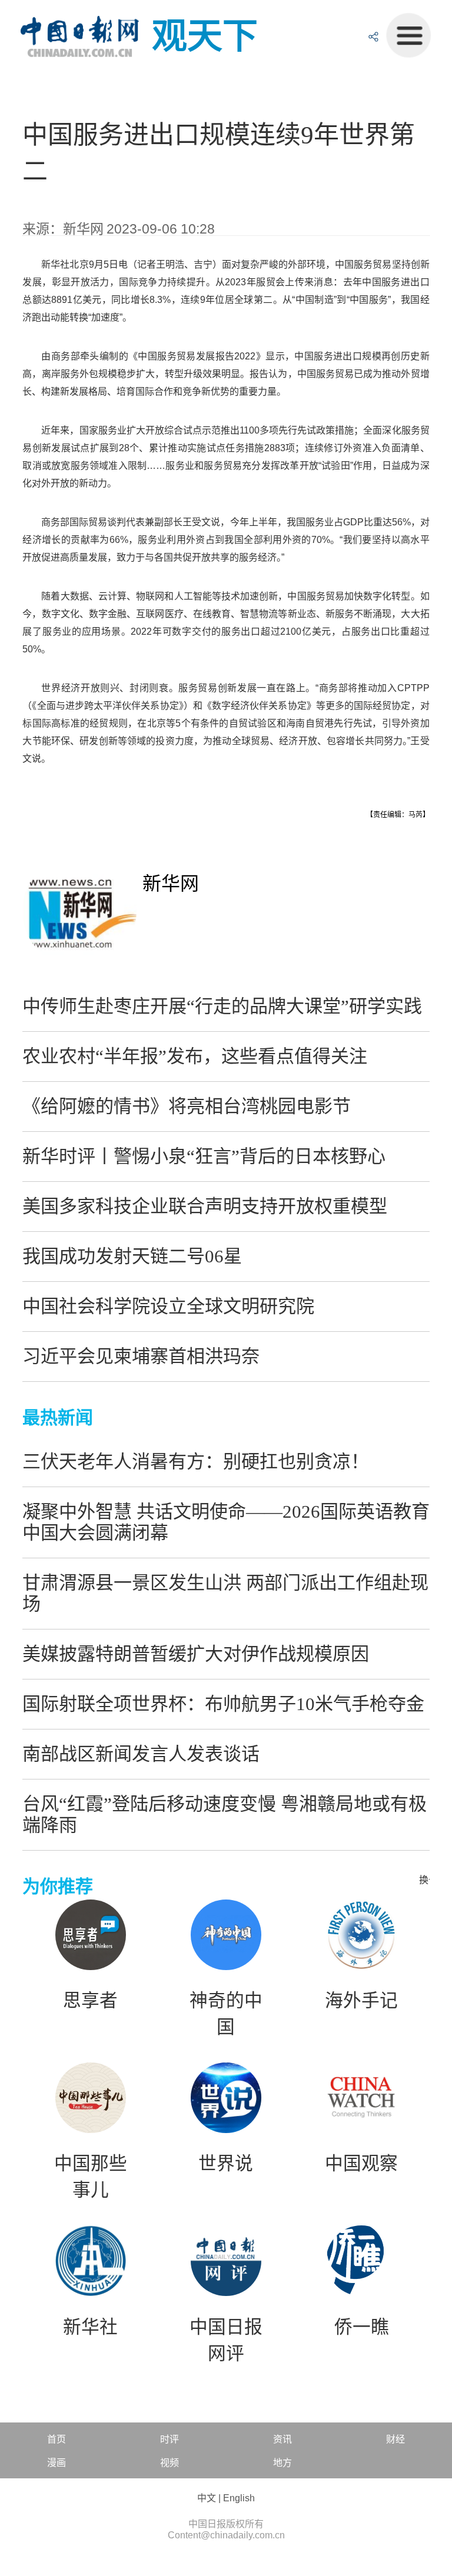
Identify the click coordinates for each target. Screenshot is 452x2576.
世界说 (226, 2164)
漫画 (56, 2463)
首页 (56, 2439)
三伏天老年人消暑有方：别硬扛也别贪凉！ (196, 1462)
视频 (169, 2463)
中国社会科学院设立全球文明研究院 (168, 1306)
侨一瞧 (362, 2327)
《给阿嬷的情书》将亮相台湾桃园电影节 (187, 1106)
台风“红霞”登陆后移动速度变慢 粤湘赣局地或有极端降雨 (225, 1814)
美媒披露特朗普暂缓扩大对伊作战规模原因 (196, 1654)
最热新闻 (58, 1417)
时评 (169, 2439)
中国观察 (361, 2164)
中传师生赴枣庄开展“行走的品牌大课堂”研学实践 (222, 1006)
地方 (282, 2463)
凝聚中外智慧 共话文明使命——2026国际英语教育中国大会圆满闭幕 (226, 1522)
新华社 (90, 2327)
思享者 (90, 2001)
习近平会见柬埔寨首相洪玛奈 (141, 1356)
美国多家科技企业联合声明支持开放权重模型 (205, 1206)
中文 (207, 2498)
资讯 (282, 2439)
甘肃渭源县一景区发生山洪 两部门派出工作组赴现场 (225, 1593)
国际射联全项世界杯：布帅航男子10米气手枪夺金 (223, 1704)
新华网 (171, 884)
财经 (395, 2439)
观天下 (205, 36)
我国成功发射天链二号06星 (132, 1256)
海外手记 (361, 2001)
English (239, 2498)
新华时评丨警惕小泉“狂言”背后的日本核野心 (204, 1156)
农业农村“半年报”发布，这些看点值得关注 (195, 1056)
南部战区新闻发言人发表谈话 (141, 1754)
